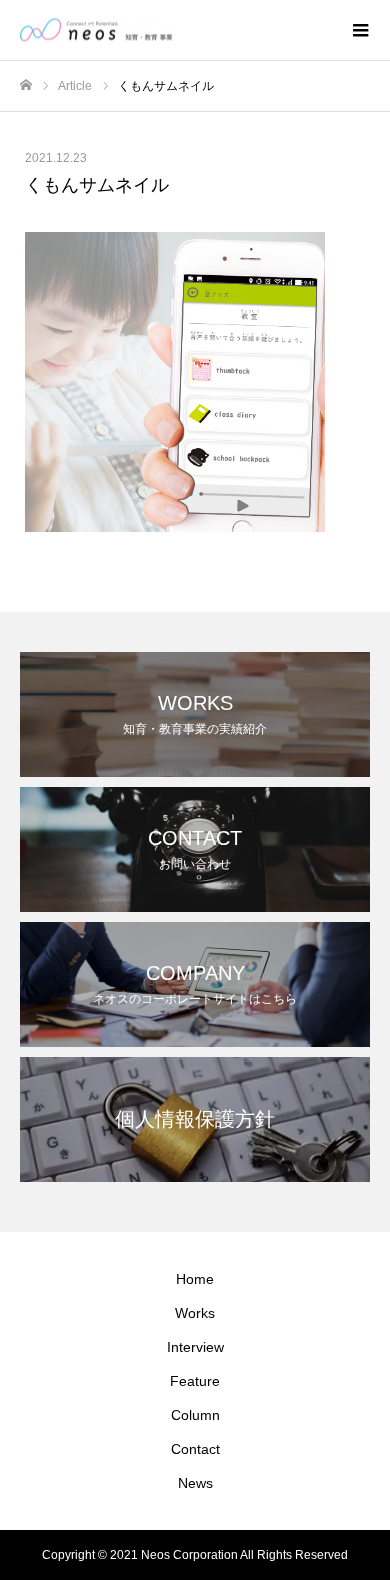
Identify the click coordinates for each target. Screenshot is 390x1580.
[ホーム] (26, 85)
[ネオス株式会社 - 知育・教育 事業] (175, 30)
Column (195, 1415)
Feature (195, 1381)
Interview (195, 1347)
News (195, 1483)
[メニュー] (360, 30)
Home (195, 1279)
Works (195, 1313)
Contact (195, 1449)
